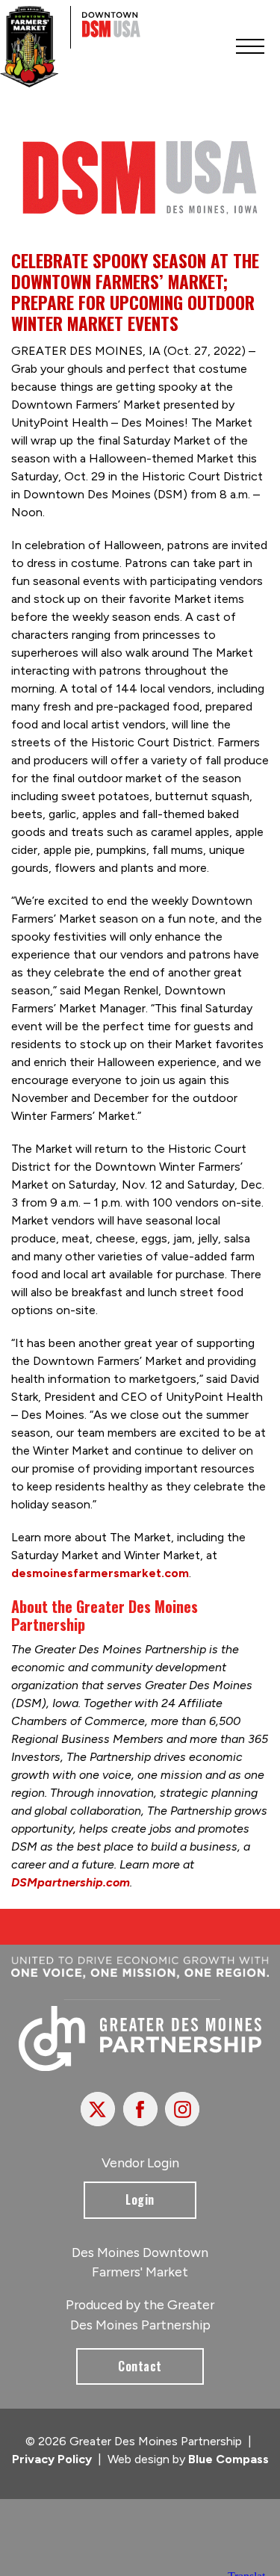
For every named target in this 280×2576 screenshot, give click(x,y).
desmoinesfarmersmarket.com (100, 1573)
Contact (140, 2366)
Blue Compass (228, 2459)
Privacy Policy (52, 2459)
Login (140, 2199)
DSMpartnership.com (71, 1882)
